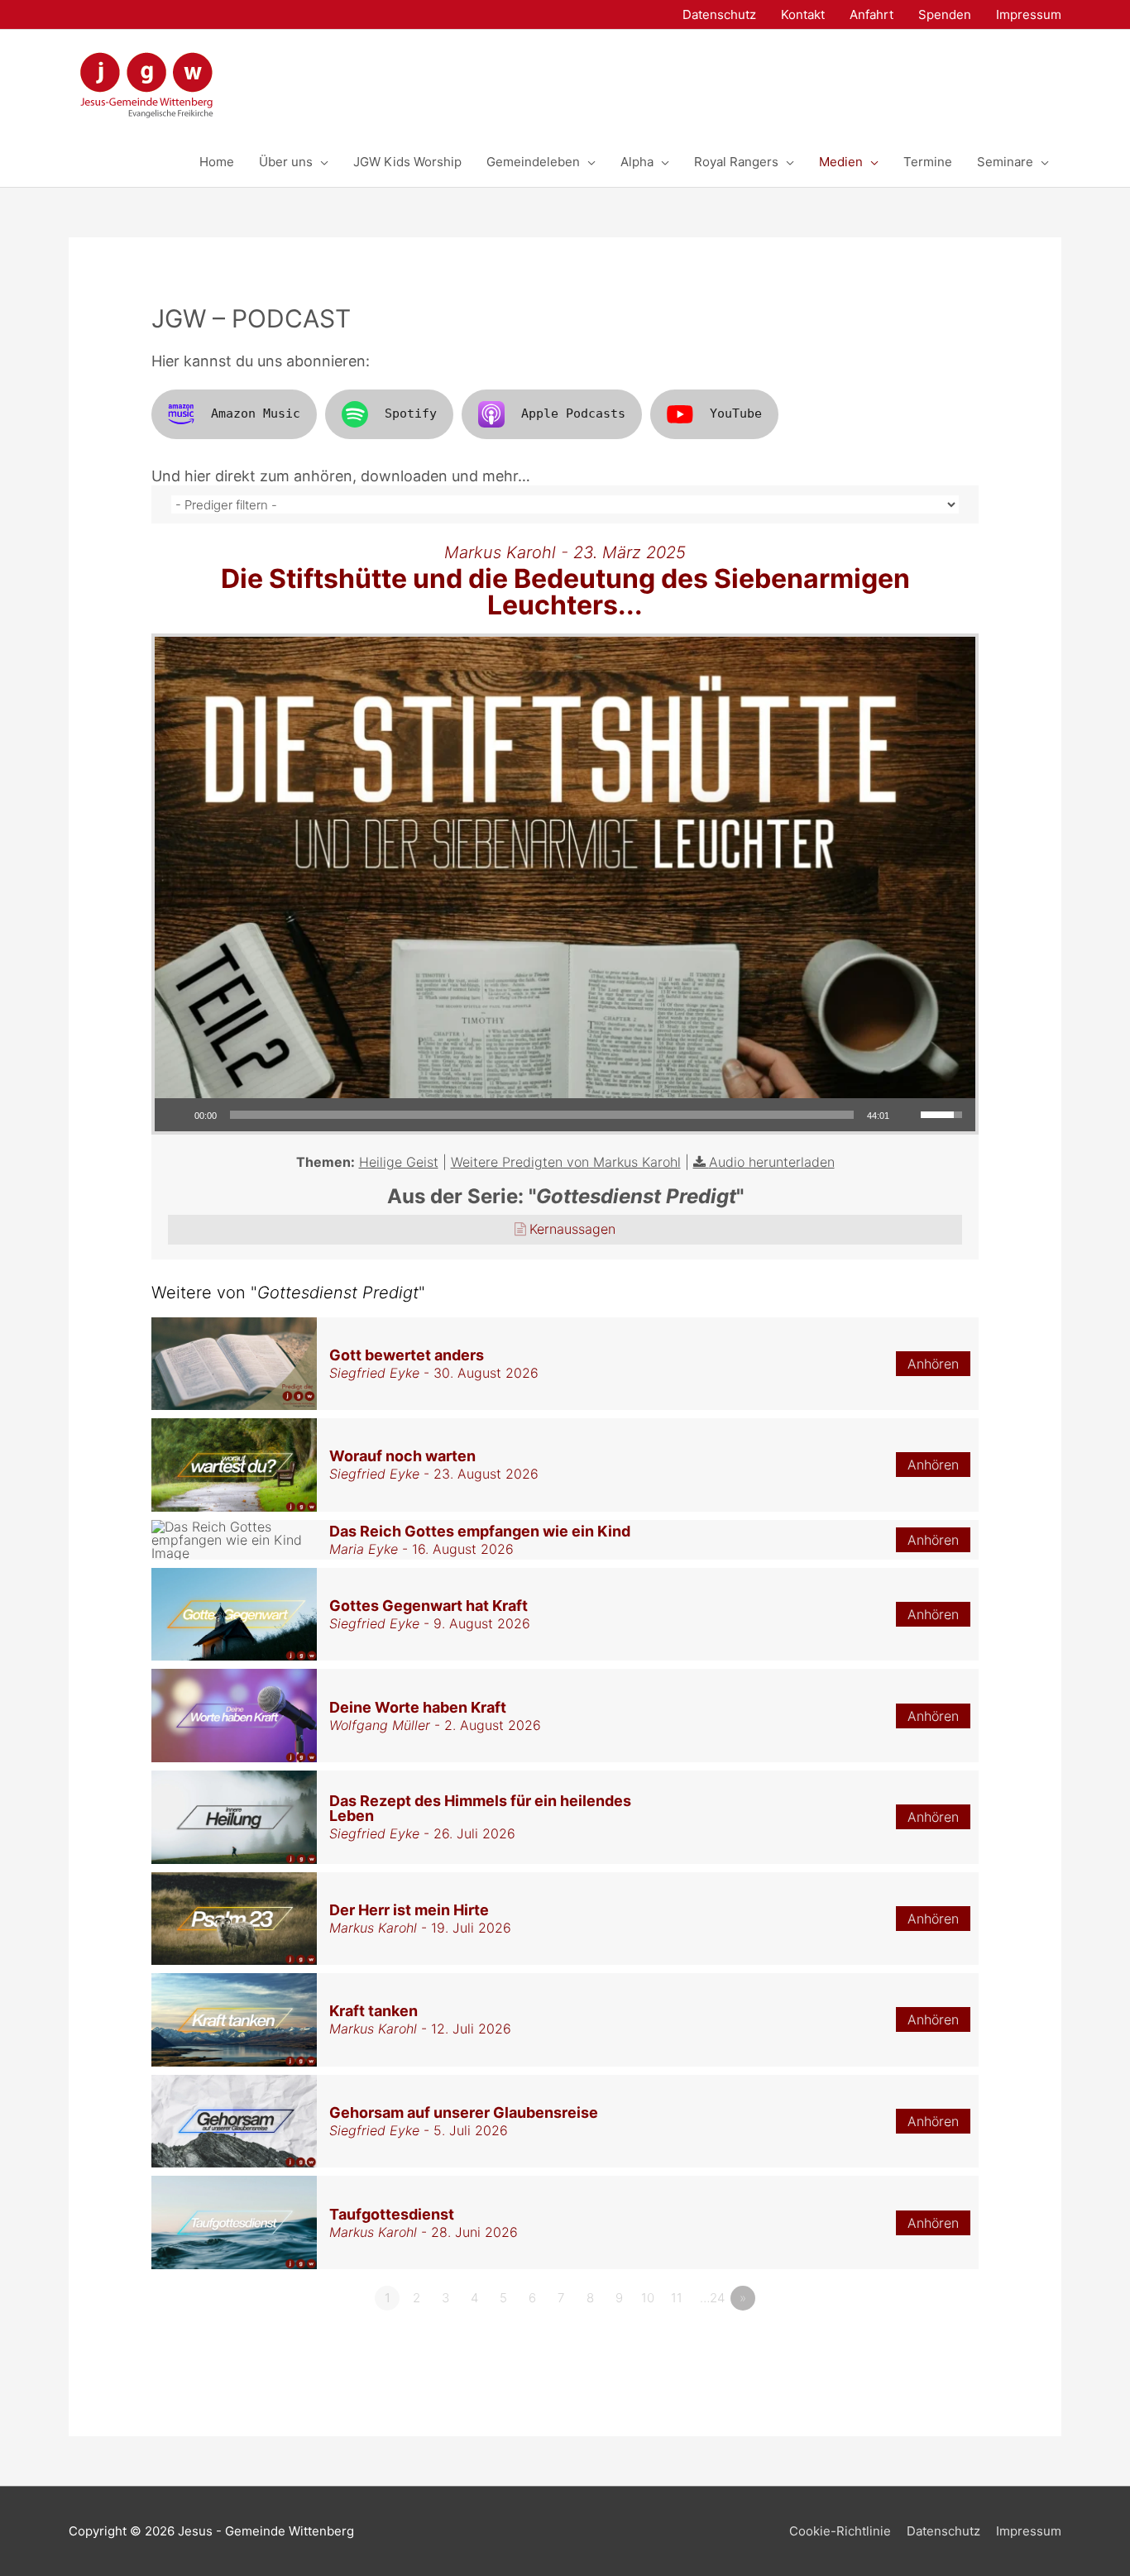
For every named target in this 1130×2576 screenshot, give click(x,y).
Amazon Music (256, 413)
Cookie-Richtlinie (840, 2531)
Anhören (933, 1364)
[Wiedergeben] (176, 1115)
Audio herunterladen (772, 1162)
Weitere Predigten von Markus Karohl (566, 1162)
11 (677, 2298)
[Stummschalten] (907, 1115)
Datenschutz (943, 2531)
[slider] (542, 1115)
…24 (712, 2298)
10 (648, 2298)
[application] (565, 1115)
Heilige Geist (399, 1162)
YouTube (736, 413)
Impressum (1029, 2531)
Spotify (411, 413)
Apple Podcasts (573, 413)
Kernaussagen (572, 1229)
